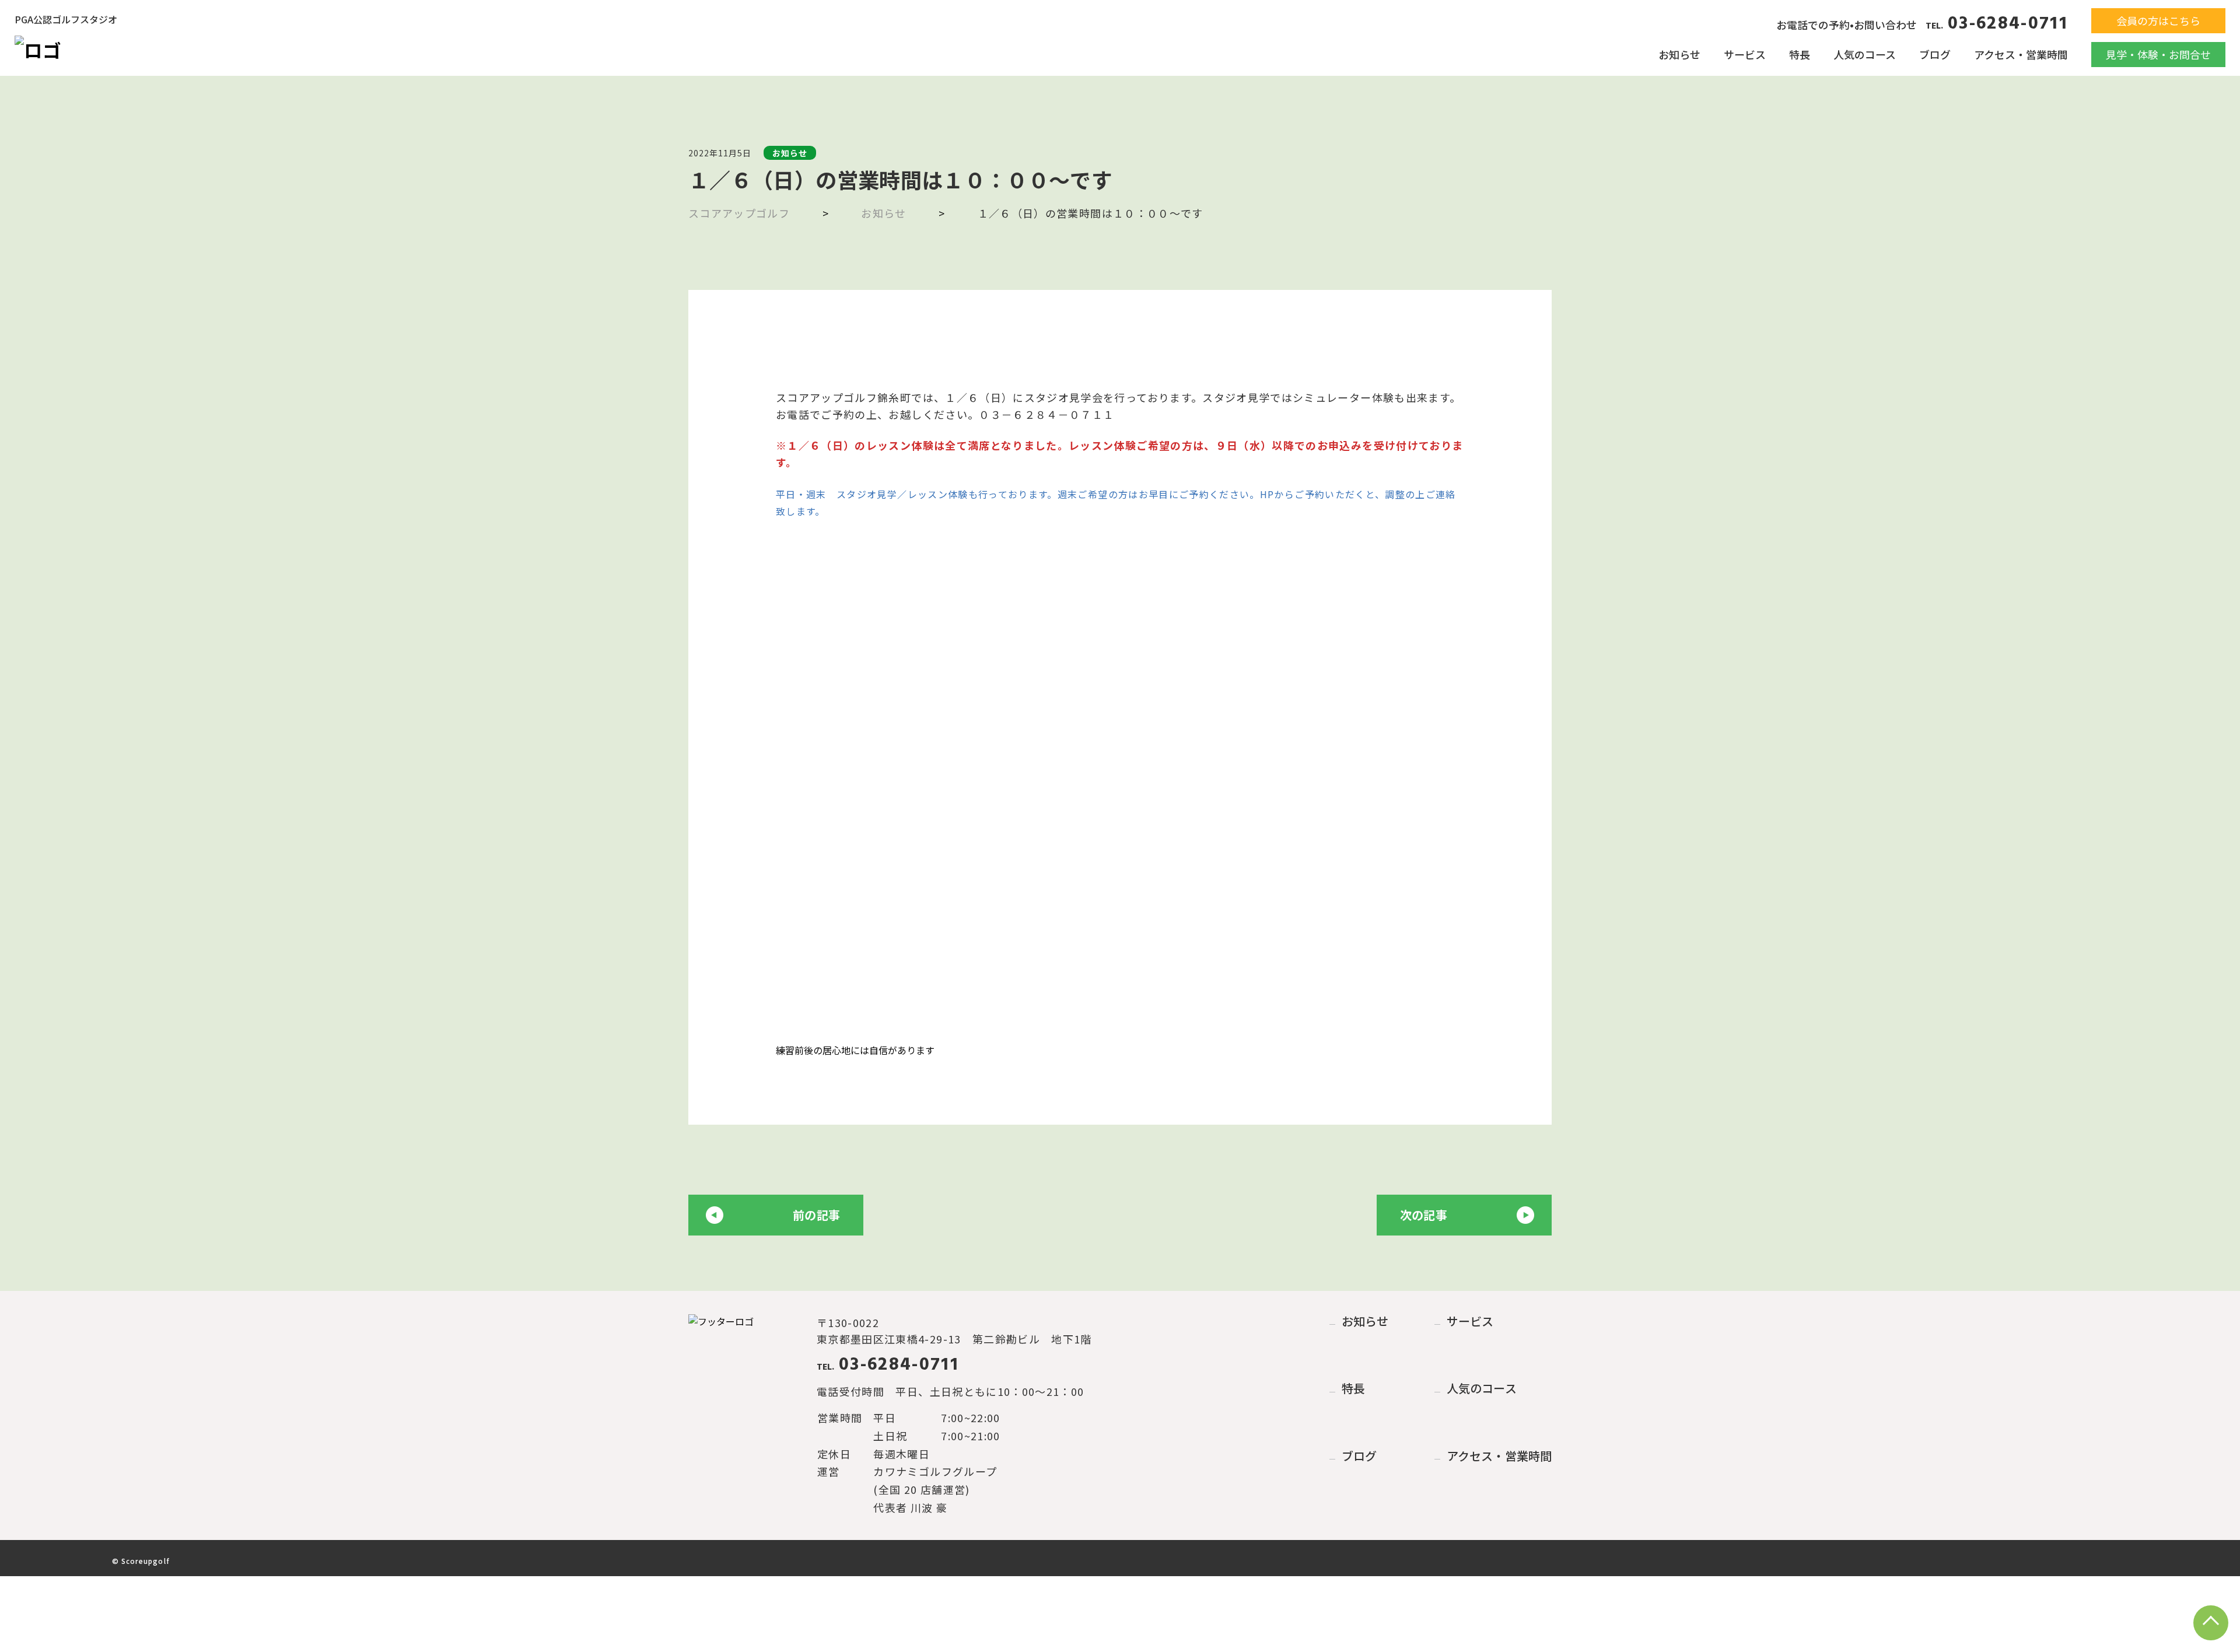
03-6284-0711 (1997, 24)
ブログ (1935, 54)
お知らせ (1679, 54)
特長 (1800, 54)
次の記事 (1424, 1215)
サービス (1745, 54)
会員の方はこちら (2158, 20)
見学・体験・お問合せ (2158, 54)
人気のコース (1865, 54)
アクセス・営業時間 (2021, 54)
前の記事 (816, 1215)
